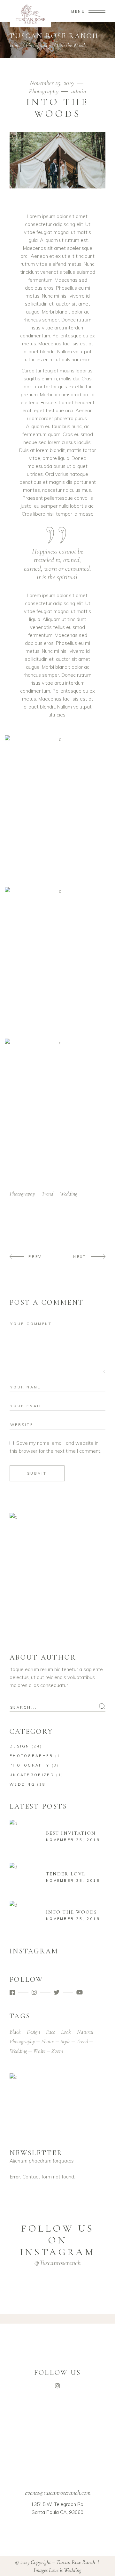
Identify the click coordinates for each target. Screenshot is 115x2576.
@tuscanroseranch (57, 2263)
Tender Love (66, 1874)
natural (85, 2032)
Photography (38, 45)
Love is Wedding (65, 2570)
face (50, 2032)
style (65, 2041)
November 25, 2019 (53, 83)
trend (47, 1194)
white (39, 2051)
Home (15, 45)
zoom (57, 2051)
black (15, 2032)
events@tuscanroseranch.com (58, 2493)
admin (79, 91)
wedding (69, 1194)
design (33, 2032)
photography (22, 1194)
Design (20, 1746)
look (66, 2032)
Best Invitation (71, 1833)
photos (48, 2041)
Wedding (22, 1784)
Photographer (31, 1756)
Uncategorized (32, 1775)
